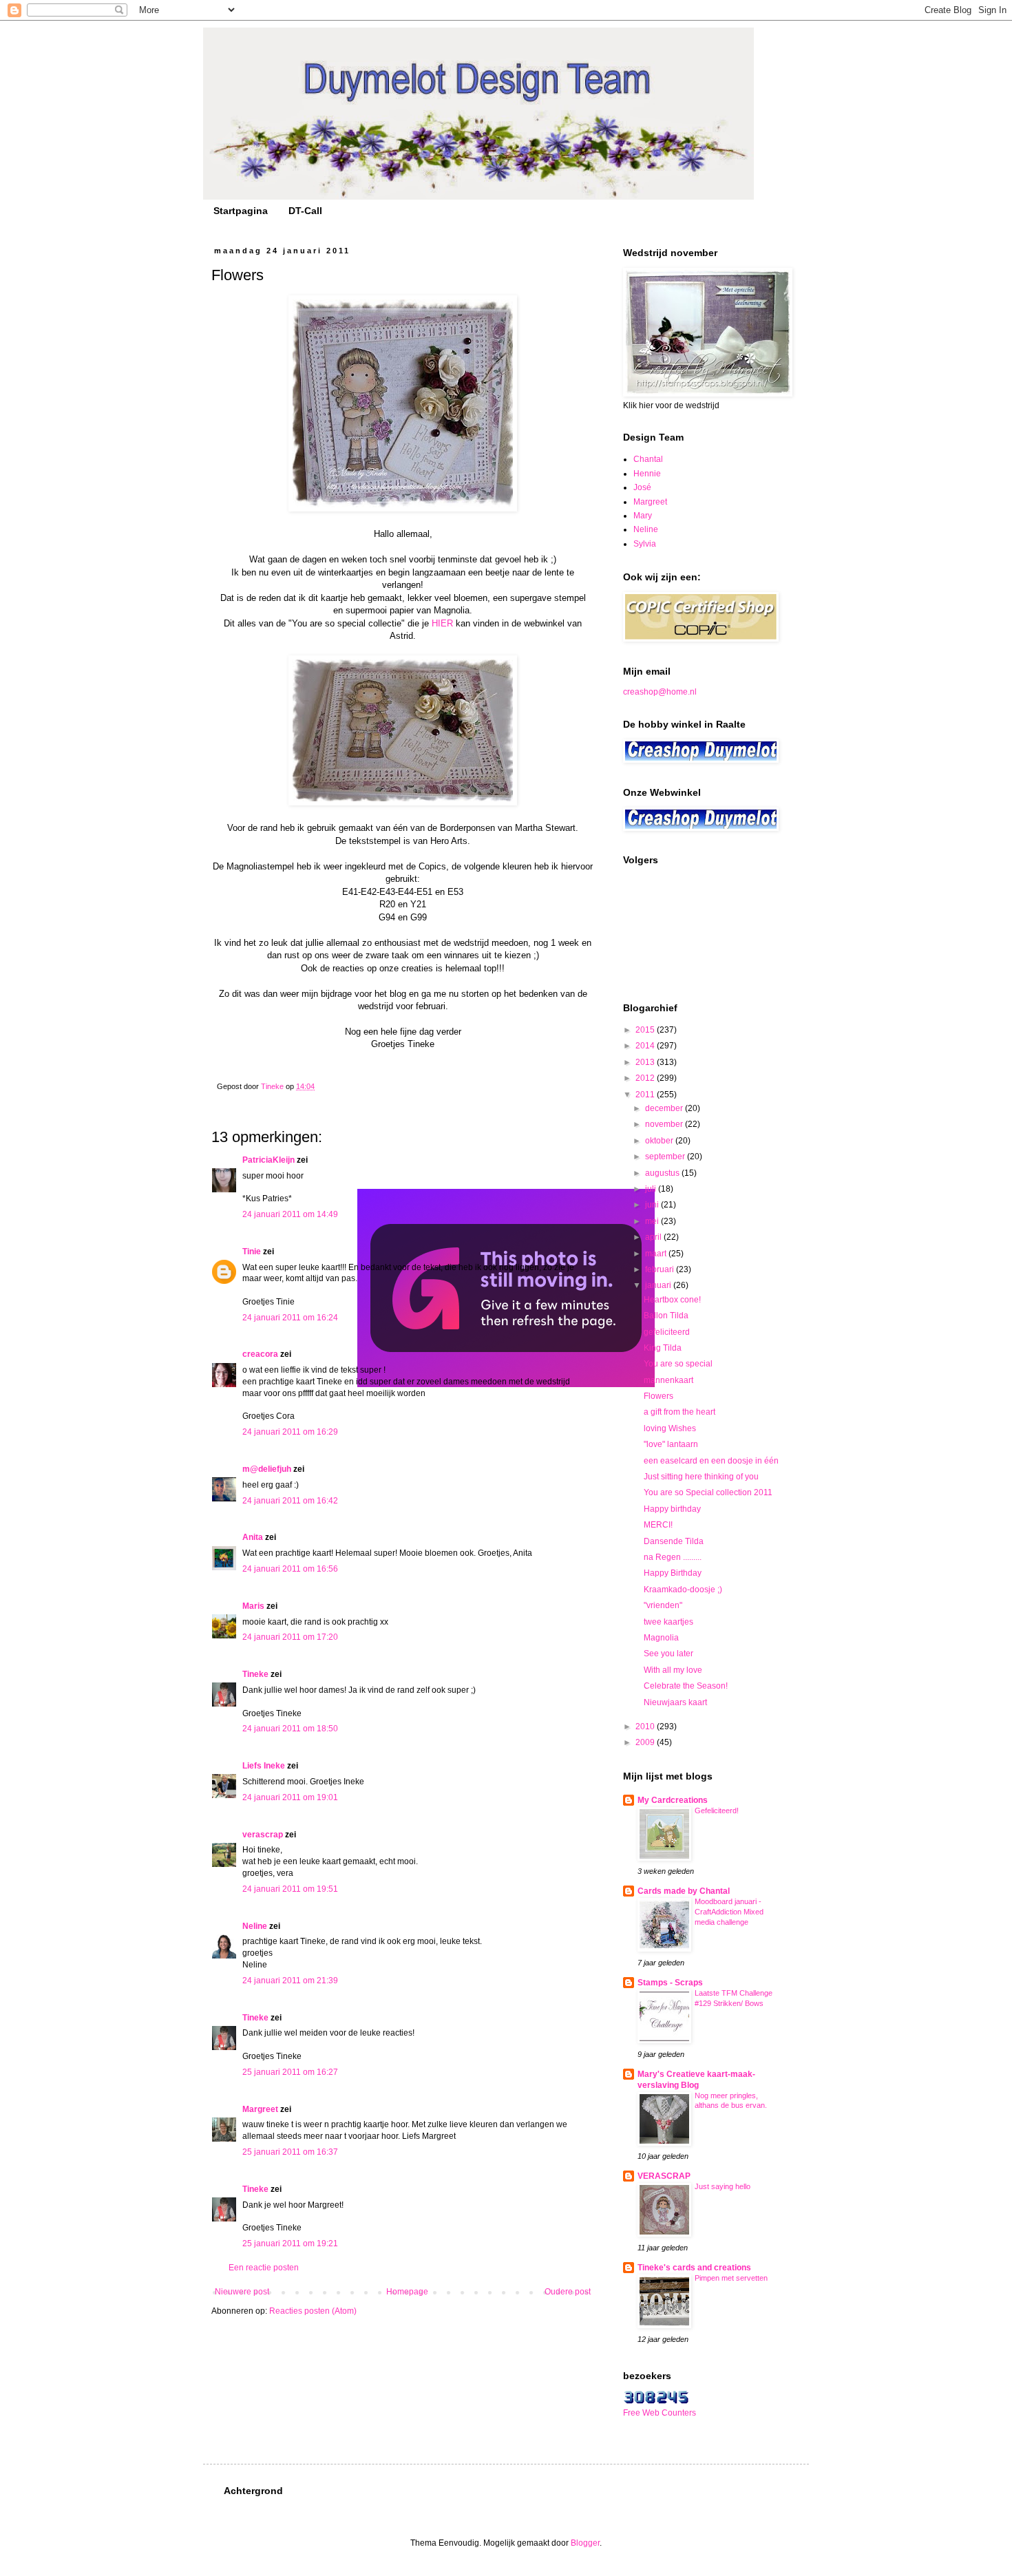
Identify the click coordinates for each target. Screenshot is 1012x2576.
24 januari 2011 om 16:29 (290, 1432)
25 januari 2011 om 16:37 (290, 2152)
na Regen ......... (673, 1557)
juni (653, 1205)
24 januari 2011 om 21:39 (290, 1981)
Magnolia (661, 1638)
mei (653, 1221)
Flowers (658, 1396)
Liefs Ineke (264, 1766)
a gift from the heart (679, 1412)
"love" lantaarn (671, 1444)
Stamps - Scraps (670, 1983)
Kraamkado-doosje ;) (683, 1590)
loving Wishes (670, 1428)
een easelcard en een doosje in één (711, 1461)
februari (661, 1269)
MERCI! (658, 1525)
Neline (255, 1926)
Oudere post (568, 2292)
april (654, 1237)
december (665, 1108)
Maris (253, 1606)
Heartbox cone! (672, 1300)
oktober (660, 1141)
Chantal (648, 459)
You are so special (678, 1364)
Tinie (252, 1252)
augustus (663, 1173)
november (665, 1124)
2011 (646, 1095)
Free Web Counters (660, 2413)
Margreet (260, 2109)
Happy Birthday (673, 1573)
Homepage (407, 2292)
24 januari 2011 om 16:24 (290, 1318)
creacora (260, 1354)
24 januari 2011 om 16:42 (290, 1501)
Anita (253, 1537)
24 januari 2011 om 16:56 (290, 1569)
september (666, 1157)
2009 (646, 1742)
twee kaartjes (668, 1622)
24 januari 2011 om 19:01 (290, 1797)
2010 (646, 1727)
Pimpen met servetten (731, 2278)
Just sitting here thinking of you (701, 1477)
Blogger (585, 2543)
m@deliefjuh (267, 1469)
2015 (646, 1030)
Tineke (255, 1674)
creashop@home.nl (660, 692)
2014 (646, 1046)
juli (652, 1189)
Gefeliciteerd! (717, 1810)
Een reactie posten (264, 2268)
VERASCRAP (664, 2176)
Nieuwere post (242, 2292)
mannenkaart (668, 1380)
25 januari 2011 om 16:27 (290, 2072)
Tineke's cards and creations (694, 2268)
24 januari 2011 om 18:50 (290, 1729)
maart (657, 1254)
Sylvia (645, 544)
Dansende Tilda (674, 1541)
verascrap (263, 1835)
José (642, 487)
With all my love (673, 1670)
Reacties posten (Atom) (313, 2311)
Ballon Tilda (666, 1316)
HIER (442, 623)
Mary (643, 516)
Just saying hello (723, 2186)
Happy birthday (672, 1509)
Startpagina (241, 211)
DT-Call (305, 211)
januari (659, 1285)
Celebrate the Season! (686, 1686)
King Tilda (663, 1348)
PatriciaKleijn (268, 1160)
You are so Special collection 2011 (708, 1492)
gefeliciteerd (667, 1332)
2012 (646, 1078)
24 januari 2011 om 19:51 (290, 1889)
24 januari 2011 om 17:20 (290, 1637)
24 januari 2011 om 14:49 (290, 1214)
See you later (668, 1654)
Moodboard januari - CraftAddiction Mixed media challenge (729, 1912)
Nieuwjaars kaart (675, 1702)
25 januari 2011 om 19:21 (290, 2244)
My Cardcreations (673, 1800)
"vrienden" (663, 1605)
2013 (646, 1062)
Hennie (647, 474)
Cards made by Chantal (684, 1891)
